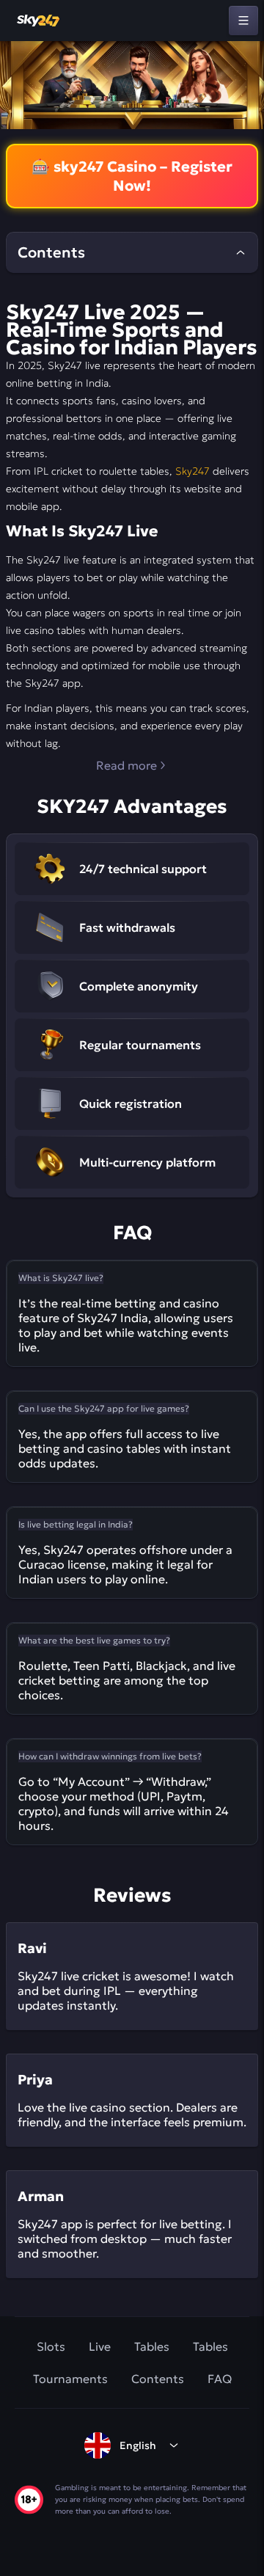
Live (100, 2346)
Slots (51, 2346)
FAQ (220, 2379)
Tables (152, 2346)
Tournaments (70, 2379)
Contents (158, 2379)
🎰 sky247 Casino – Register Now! (132, 176)
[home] (39, 21)
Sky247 (192, 471)
